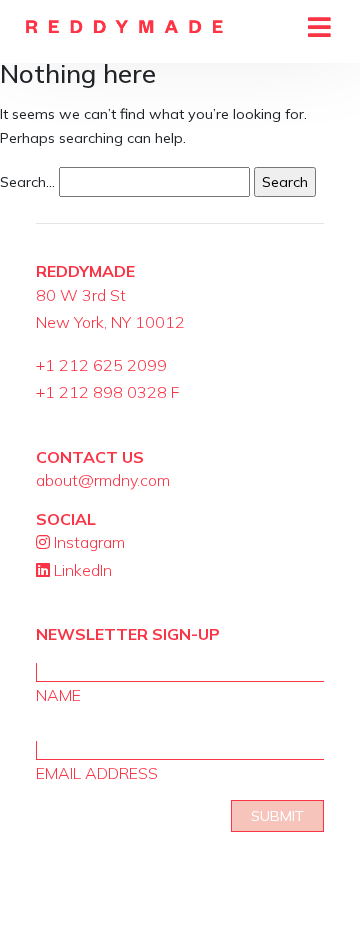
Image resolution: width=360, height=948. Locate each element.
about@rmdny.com (103, 480)
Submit (277, 816)
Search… (27, 182)
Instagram (87, 542)
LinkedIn (81, 570)
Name (58, 695)
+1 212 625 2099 (101, 365)
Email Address (97, 773)
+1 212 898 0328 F (107, 392)
